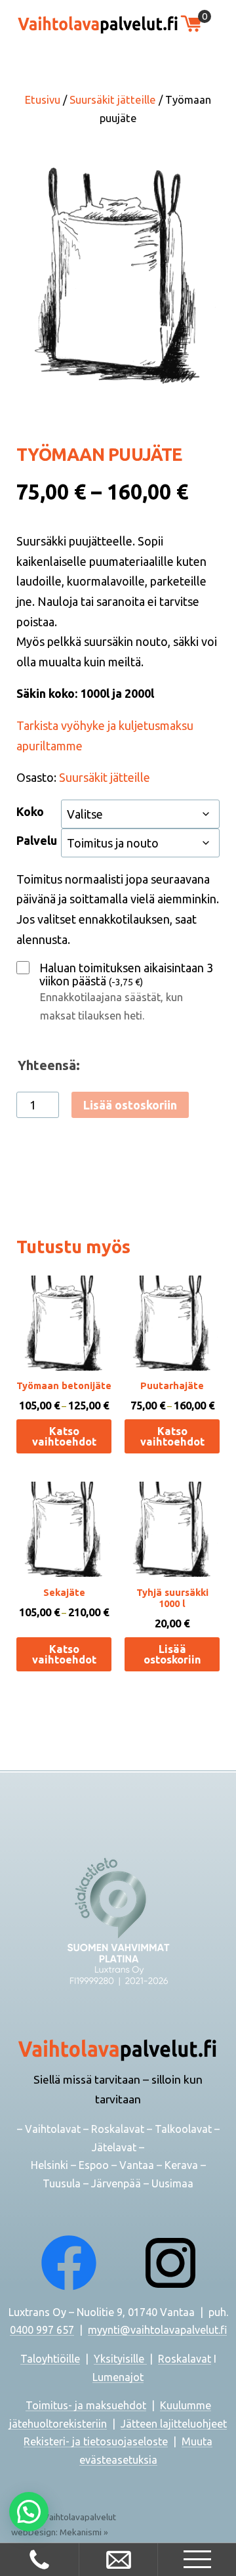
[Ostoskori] (191, 24)
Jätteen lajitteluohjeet (174, 2424)
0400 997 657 (42, 2330)
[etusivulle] (98, 24)
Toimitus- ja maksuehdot (86, 2405)
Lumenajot (118, 2377)
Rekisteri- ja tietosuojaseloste (96, 2441)
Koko (30, 811)
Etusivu (43, 100)
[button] (29, 2512)
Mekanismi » (84, 2532)
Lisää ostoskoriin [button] (172, 1654)
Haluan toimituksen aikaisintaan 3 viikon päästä (126, 974)
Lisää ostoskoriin (130, 1105)
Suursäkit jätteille (113, 100)
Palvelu (37, 840)
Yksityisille (120, 2359)
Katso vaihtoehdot (64, 1436)
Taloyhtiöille (50, 2359)
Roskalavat (185, 2359)
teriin (94, 2424)
